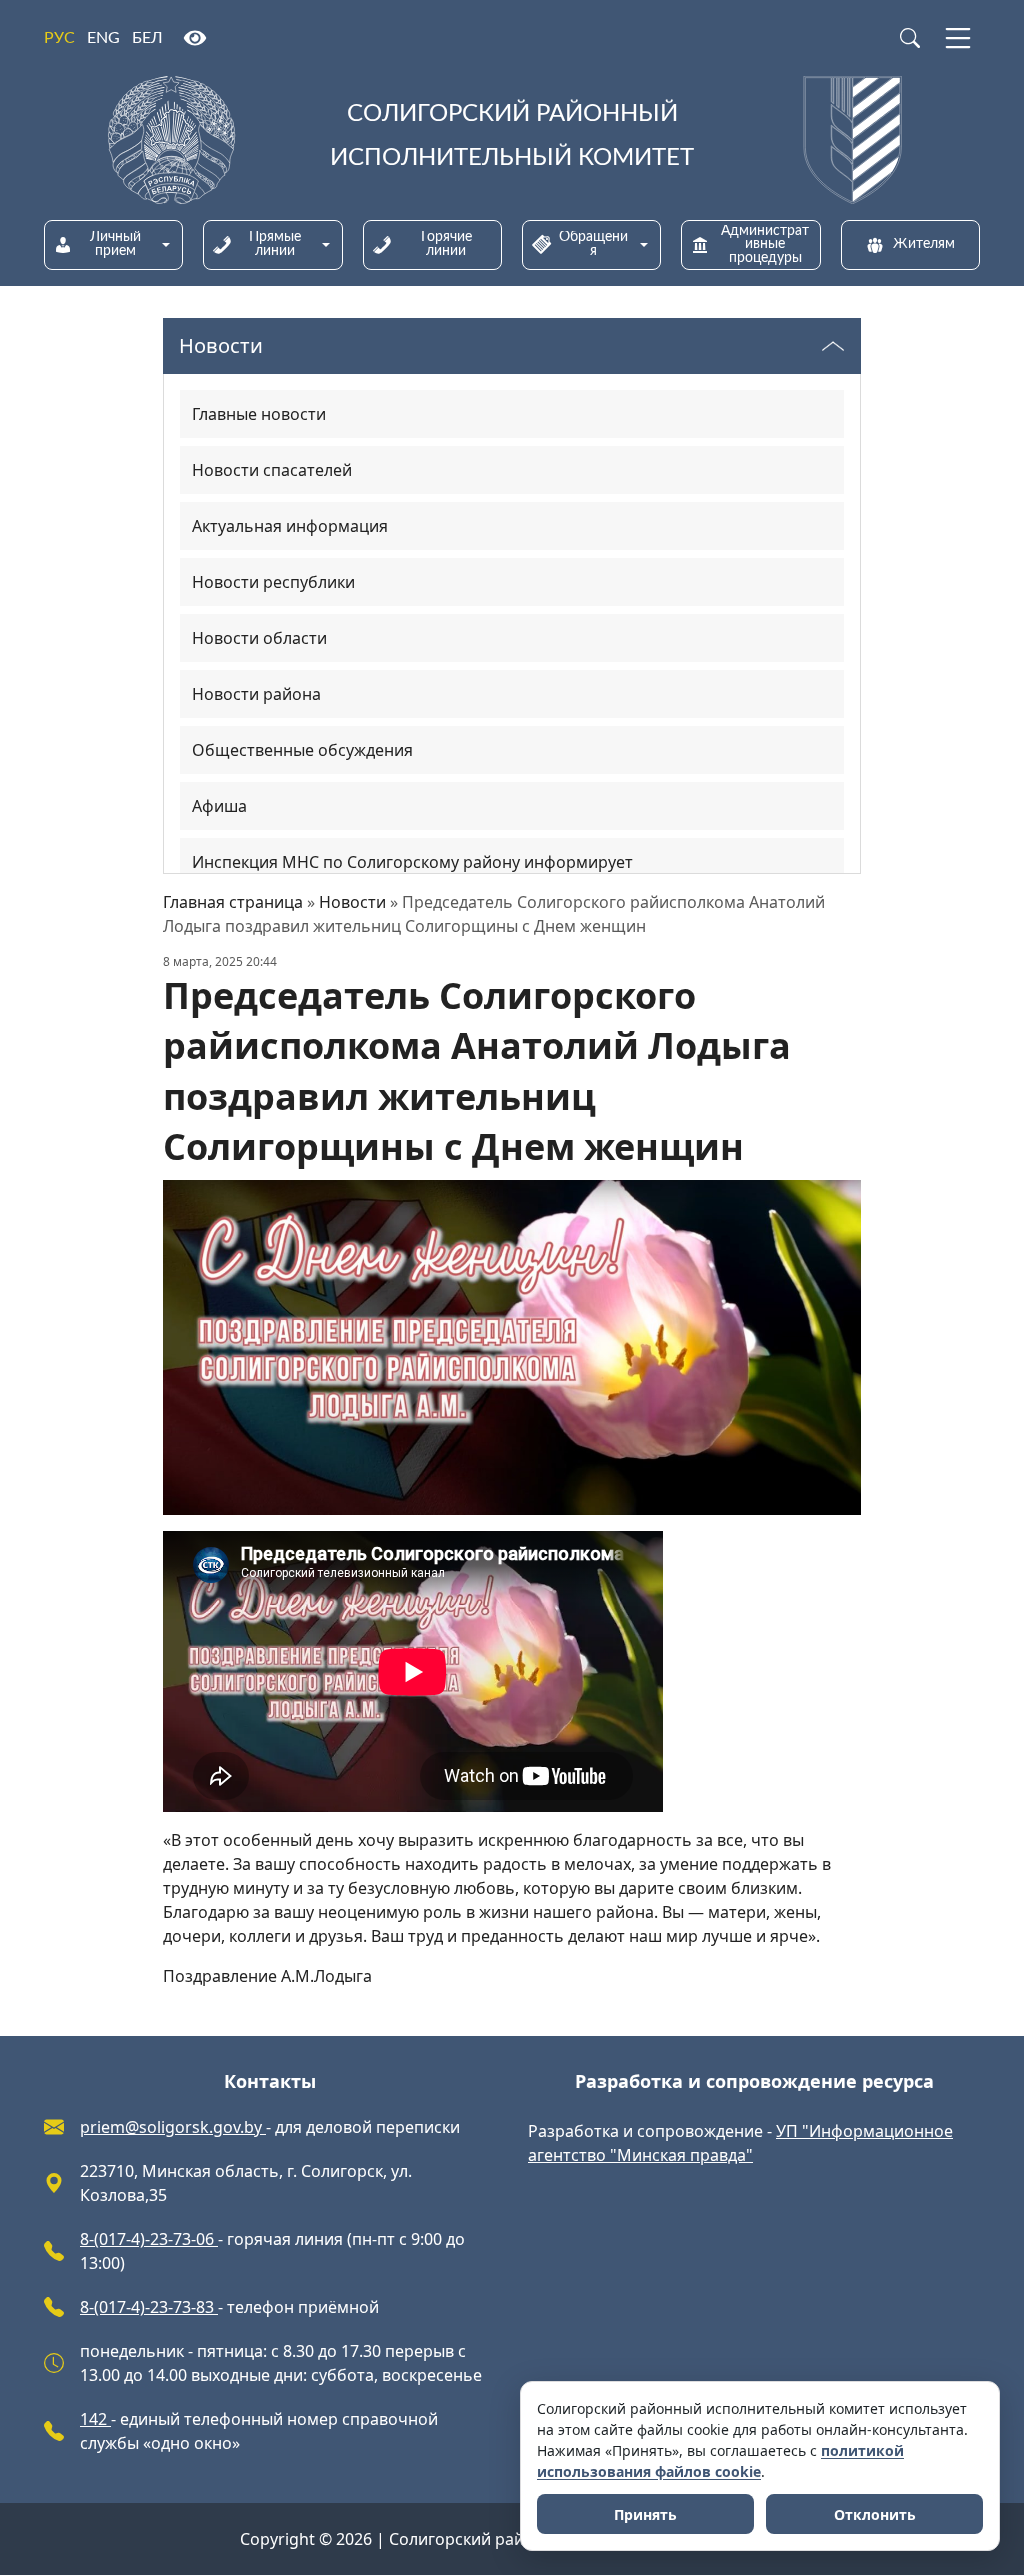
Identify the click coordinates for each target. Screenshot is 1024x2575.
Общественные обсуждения (302, 750)
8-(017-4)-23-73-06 (149, 2239)
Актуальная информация (290, 526)
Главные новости (259, 414)
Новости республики (273, 582)
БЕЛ (147, 38)
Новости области (259, 638)
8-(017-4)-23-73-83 (149, 2307)
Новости (352, 902)
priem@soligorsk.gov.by (173, 2127)
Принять (645, 2514)
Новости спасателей (272, 470)
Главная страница (233, 902)
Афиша (219, 806)
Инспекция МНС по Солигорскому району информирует (412, 862)
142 (95, 2419)
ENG (103, 38)
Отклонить (875, 2514)
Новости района (256, 694)
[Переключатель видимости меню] (833, 346)
